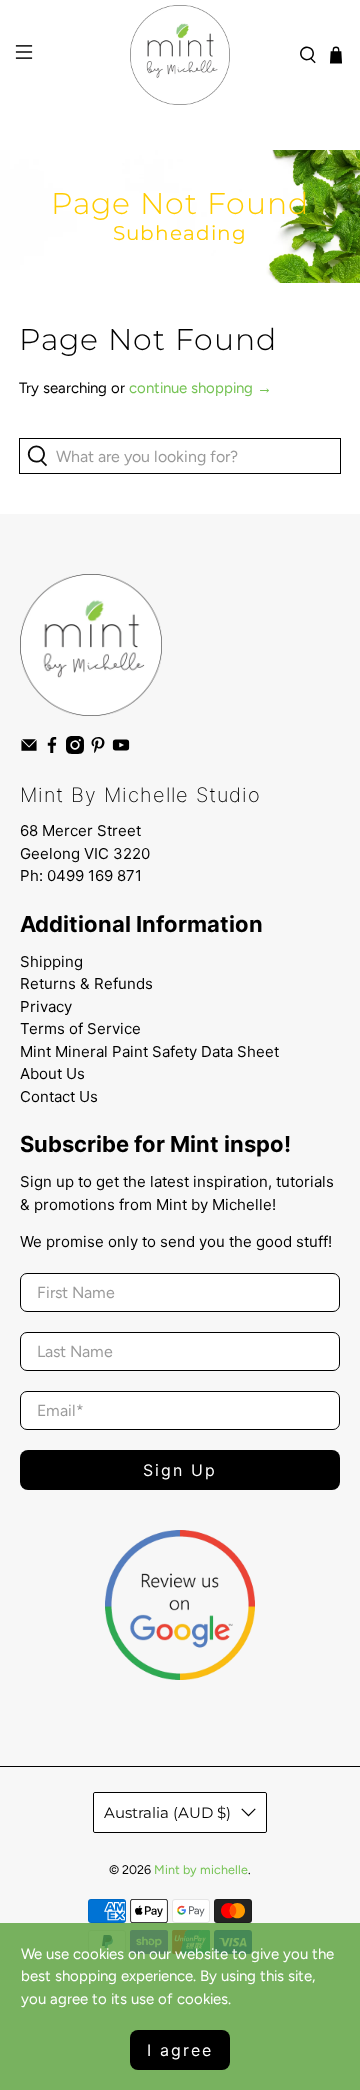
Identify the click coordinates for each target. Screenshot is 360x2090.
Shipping (51, 961)
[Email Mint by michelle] (29, 749)
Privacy (46, 1006)
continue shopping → (200, 388)
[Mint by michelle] (180, 55)
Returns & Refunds (86, 983)
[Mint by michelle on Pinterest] (98, 749)
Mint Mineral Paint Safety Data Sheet (149, 1051)
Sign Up (180, 1470)
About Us (52, 1073)
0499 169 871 (94, 875)
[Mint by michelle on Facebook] (52, 749)
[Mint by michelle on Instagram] (75, 749)
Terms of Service (80, 1028)
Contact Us (59, 1096)
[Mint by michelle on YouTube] (121, 749)
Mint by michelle (201, 1869)
